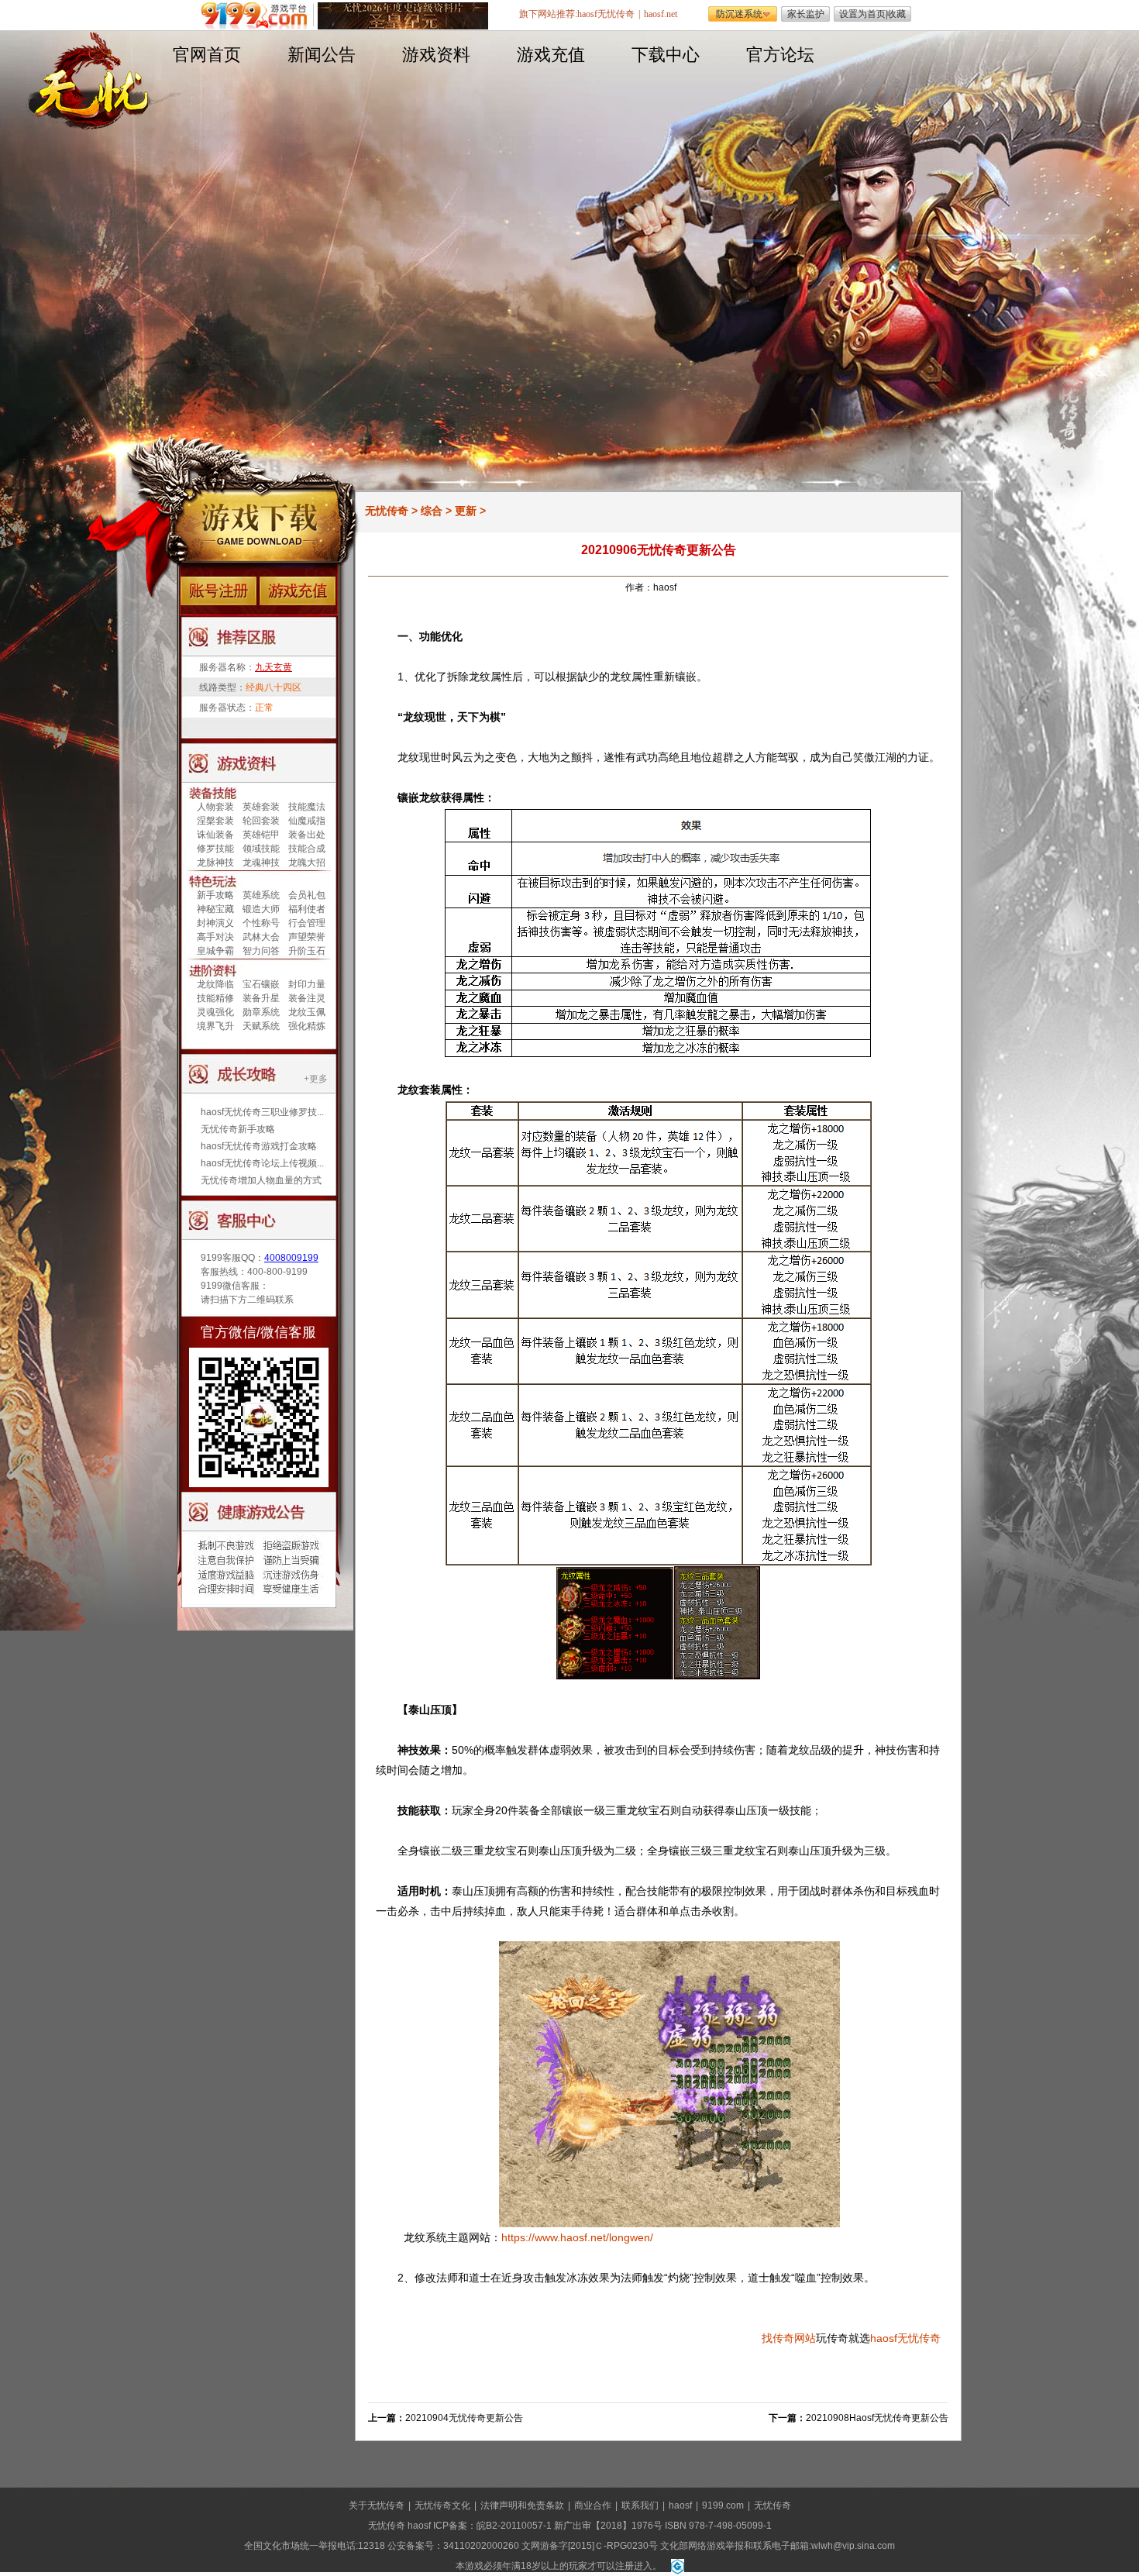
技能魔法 (307, 807)
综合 (432, 511)
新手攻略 (215, 895)
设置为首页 (862, 14)
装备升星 (261, 998)
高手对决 (215, 937)
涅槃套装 (215, 821)
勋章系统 (261, 1012)
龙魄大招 (307, 863)
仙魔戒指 (307, 821)
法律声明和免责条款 (522, 2505)
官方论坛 (780, 55)
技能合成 (307, 849)
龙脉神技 (215, 863)
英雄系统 (261, 895)
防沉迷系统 (739, 14)
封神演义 (215, 923)
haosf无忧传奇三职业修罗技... (262, 1112)
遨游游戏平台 (258, 16)
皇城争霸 (215, 951)
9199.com (723, 2505)
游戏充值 (551, 55)
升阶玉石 (307, 951)
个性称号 (261, 923)
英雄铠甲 (261, 835)
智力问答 (261, 951)
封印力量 (307, 984)
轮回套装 (261, 821)
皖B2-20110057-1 (514, 2526)
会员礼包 (307, 895)
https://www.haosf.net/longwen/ (577, 2237)
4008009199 (291, 1258)
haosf (884, 2338)
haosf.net (661, 14)
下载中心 (666, 55)
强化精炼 (307, 1026)
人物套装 (215, 807)
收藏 (896, 14)
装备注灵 (307, 998)
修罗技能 (215, 849)
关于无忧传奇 (377, 2505)
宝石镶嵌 (261, 984)
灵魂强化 (215, 1012)
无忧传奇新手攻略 (238, 1129)
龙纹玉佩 (307, 1012)
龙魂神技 (261, 863)
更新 (466, 511)
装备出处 (307, 835)
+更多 (316, 1079)
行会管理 (307, 923)
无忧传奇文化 (442, 2505)
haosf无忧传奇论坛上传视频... (262, 1163)
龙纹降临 (215, 984)
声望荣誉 (307, 937)
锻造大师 (261, 909)
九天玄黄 (274, 667)
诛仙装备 (215, 835)
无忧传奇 (387, 511)
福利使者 (307, 909)
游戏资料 (436, 55)
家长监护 (806, 14)
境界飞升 (215, 1026)
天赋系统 (261, 1026)
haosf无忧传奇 (606, 14)
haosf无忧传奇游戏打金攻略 (259, 1146)
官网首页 (207, 55)
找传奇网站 (789, 2338)
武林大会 (261, 937)
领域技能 (261, 849)
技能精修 (215, 998)
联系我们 (640, 2505)
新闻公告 (322, 55)
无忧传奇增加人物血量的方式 (261, 1180)
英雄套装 (261, 807)
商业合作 (593, 2505)
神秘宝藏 (215, 909)
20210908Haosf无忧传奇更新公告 (877, 2418)
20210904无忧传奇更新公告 (464, 2418)
